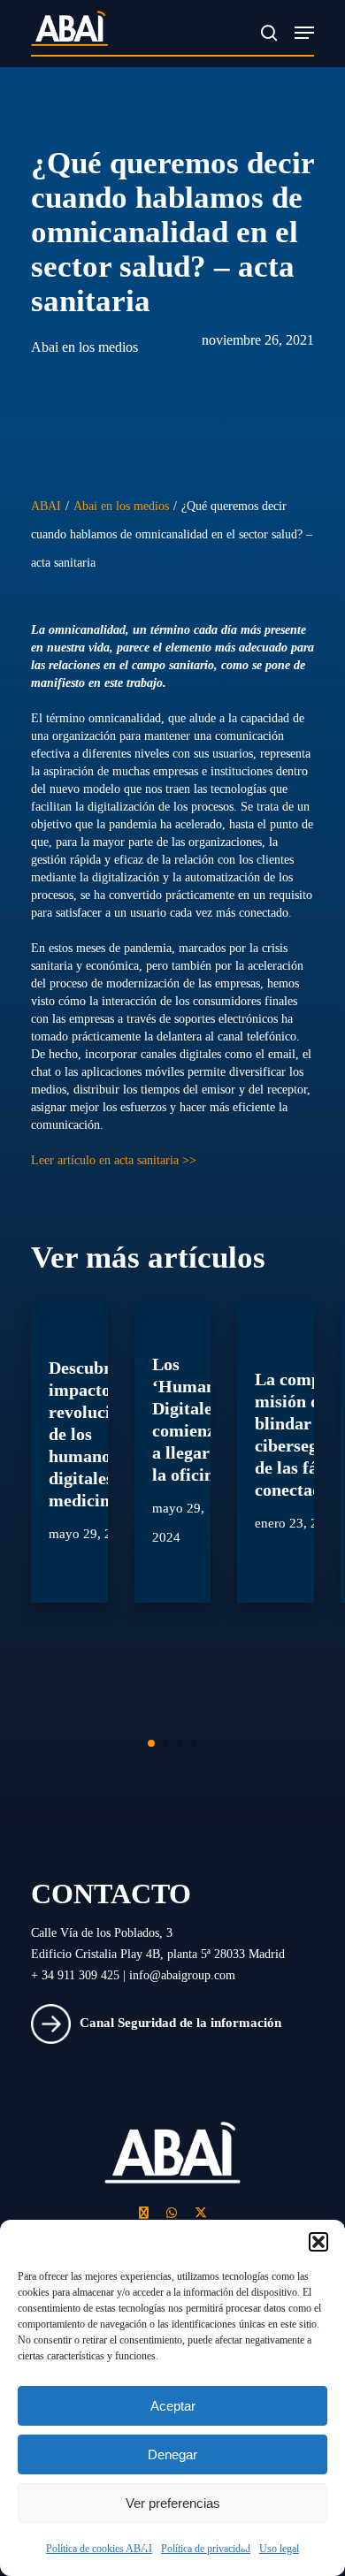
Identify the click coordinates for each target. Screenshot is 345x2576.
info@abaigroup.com (182, 1975)
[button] (318, 2242)
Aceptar (173, 2406)
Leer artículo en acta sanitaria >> (114, 1160)
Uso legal (279, 2549)
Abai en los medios (84, 347)
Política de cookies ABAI (99, 2549)
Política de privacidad (206, 2549)
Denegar (172, 2454)
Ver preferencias (173, 2503)
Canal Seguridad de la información (180, 2023)
